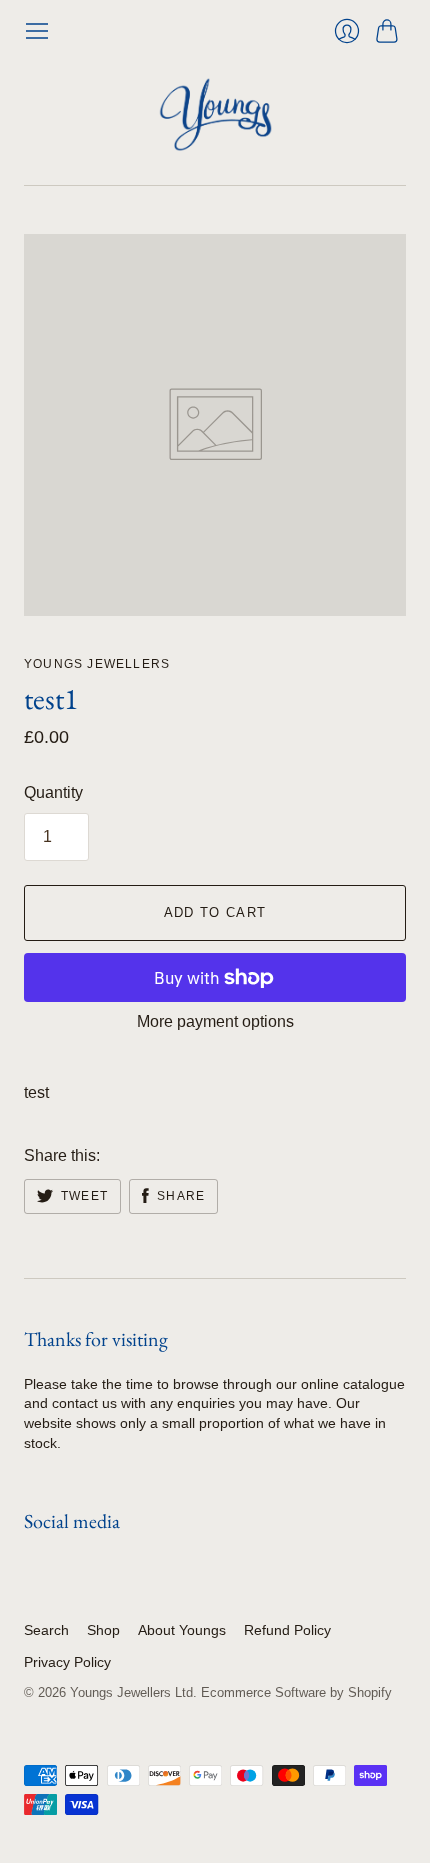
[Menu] (37, 31)
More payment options (215, 1021)
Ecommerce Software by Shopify (296, 1692)
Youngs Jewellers (97, 664)
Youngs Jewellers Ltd (131, 1692)
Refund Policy (287, 1630)
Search (46, 1630)
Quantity (53, 792)
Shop (103, 1630)
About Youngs (182, 1630)
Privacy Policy (67, 1662)
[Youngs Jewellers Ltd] (215, 114)
